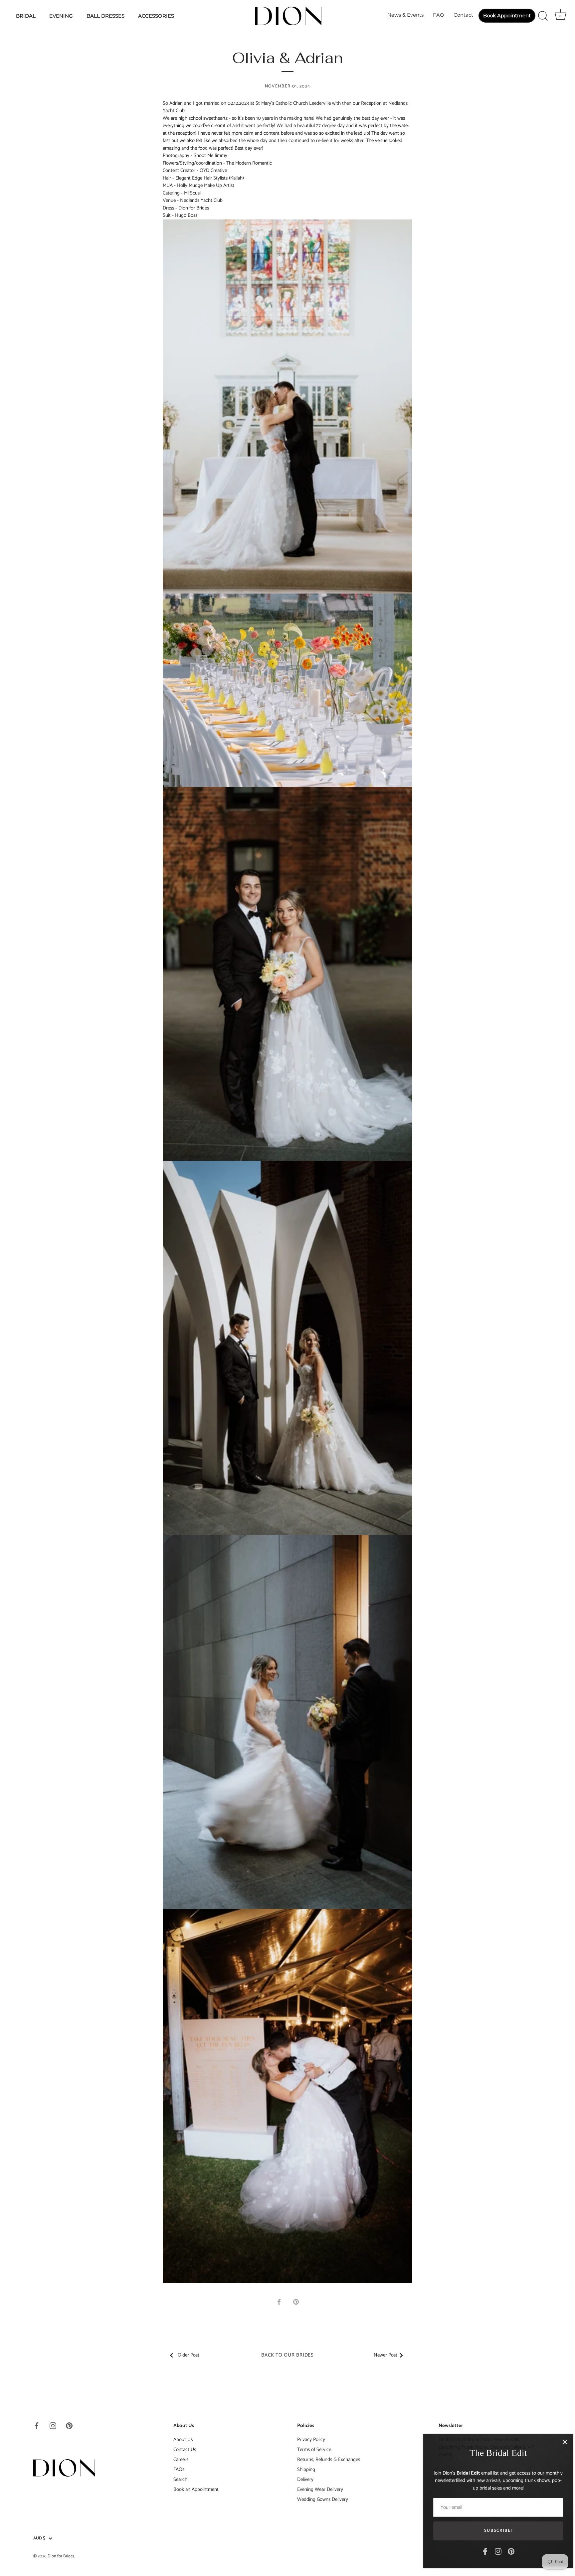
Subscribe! (492, 2531)
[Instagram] (492, 2551)
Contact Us (185, 2449)
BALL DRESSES (105, 16)
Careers (181, 2459)
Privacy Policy (311, 2440)
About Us (183, 2440)
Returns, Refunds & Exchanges (329, 2459)
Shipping (306, 2469)
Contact (463, 15)
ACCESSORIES (156, 16)
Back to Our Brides (287, 2355)
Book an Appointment (196, 2489)
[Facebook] (479, 2551)
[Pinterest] (505, 2551)
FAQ (439, 15)
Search (180, 2479)
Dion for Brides (61, 2556)
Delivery (305, 2479)
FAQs (179, 2469)
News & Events (405, 15)
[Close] (558, 2442)
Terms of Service (314, 2449)
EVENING (61, 16)
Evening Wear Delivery (320, 2489)
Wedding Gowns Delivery (323, 2499)
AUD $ (39, 2538)
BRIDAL (26, 16)
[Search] (543, 16)
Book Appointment (507, 15)
